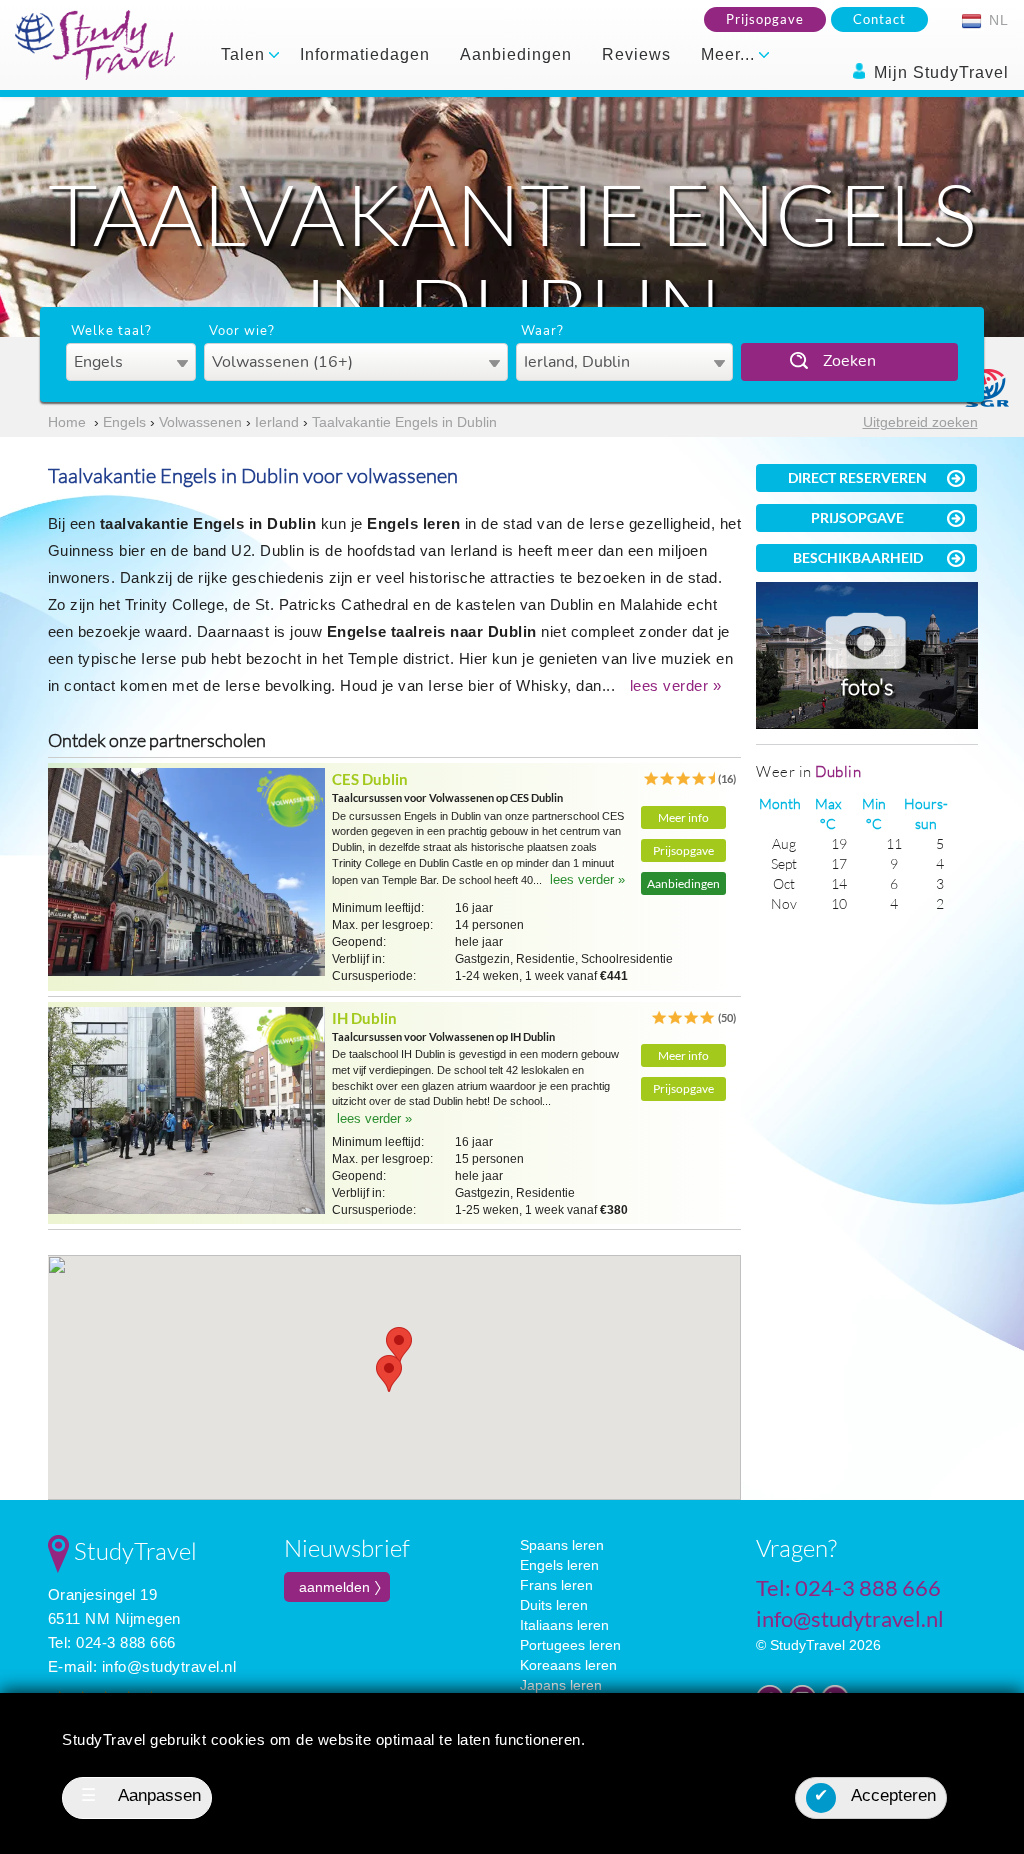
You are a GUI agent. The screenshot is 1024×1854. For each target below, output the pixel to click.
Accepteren (875, 1795)
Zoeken (849, 361)
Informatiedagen (365, 54)
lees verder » (676, 685)
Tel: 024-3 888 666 (112, 1642)
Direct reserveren (857, 477)
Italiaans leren (564, 1625)
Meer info (683, 817)
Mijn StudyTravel (939, 72)
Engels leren (559, 1565)
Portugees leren (570, 1645)
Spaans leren (562, 1545)
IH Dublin (364, 1018)
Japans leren (561, 1685)
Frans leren (556, 1585)
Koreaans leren (568, 1665)
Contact (879, 19)
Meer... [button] (730, 54)
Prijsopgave (765, 19)
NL (996, 20)
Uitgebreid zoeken (920, 422)
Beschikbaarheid (858, 557)
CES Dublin (370, 779)
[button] (389, 1373)
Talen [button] (245, 54)
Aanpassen (141, 1795)
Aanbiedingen (516, 54)
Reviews (636, 54)
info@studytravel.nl (169, 1666)
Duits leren (554, 1605)
